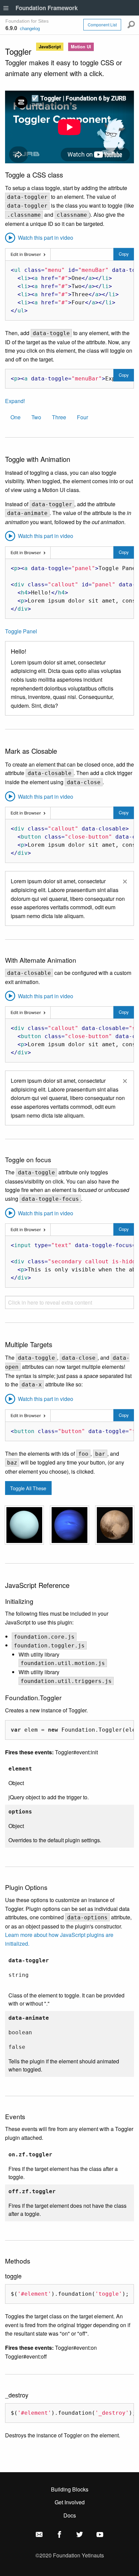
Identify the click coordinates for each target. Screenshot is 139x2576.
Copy (124, 254)
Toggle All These (28, 1488)
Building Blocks (70, 2489)
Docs (70, 2515)
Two (36, 417)
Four (82, 417)
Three (59, 417)
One (16, 417)
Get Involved (70, 2502)
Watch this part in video (45, 238)
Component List (102, 25)
